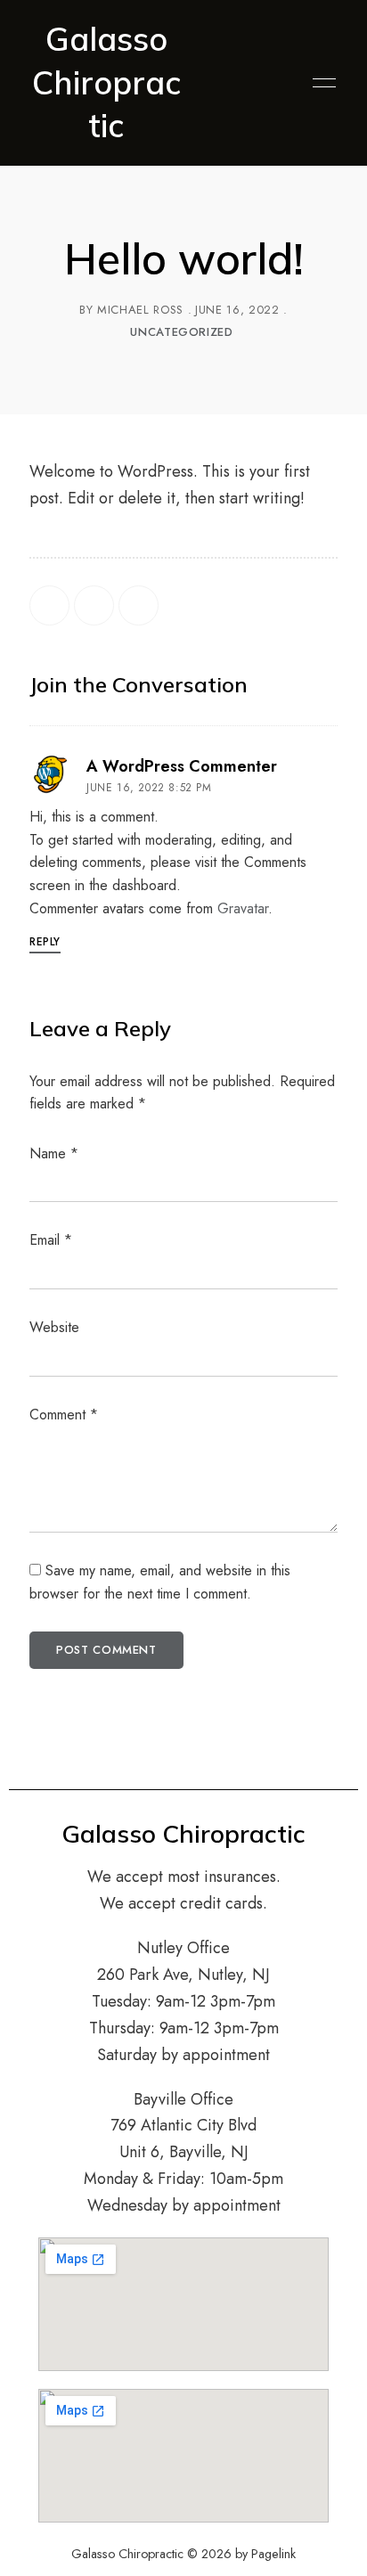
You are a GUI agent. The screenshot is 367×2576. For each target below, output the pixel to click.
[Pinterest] (139, 605)
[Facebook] (49, 605)
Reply (45, 942)
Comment (64, 1415)
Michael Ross (140, 310)
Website (54, 1327)
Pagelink (273, 2554)
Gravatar (243, 908)
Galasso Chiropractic (106, 82)
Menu (320, 83)
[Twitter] (94, 605)
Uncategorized (181, 332)
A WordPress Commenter (182, 766)
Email (51, 1240)
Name (54, 1153)
